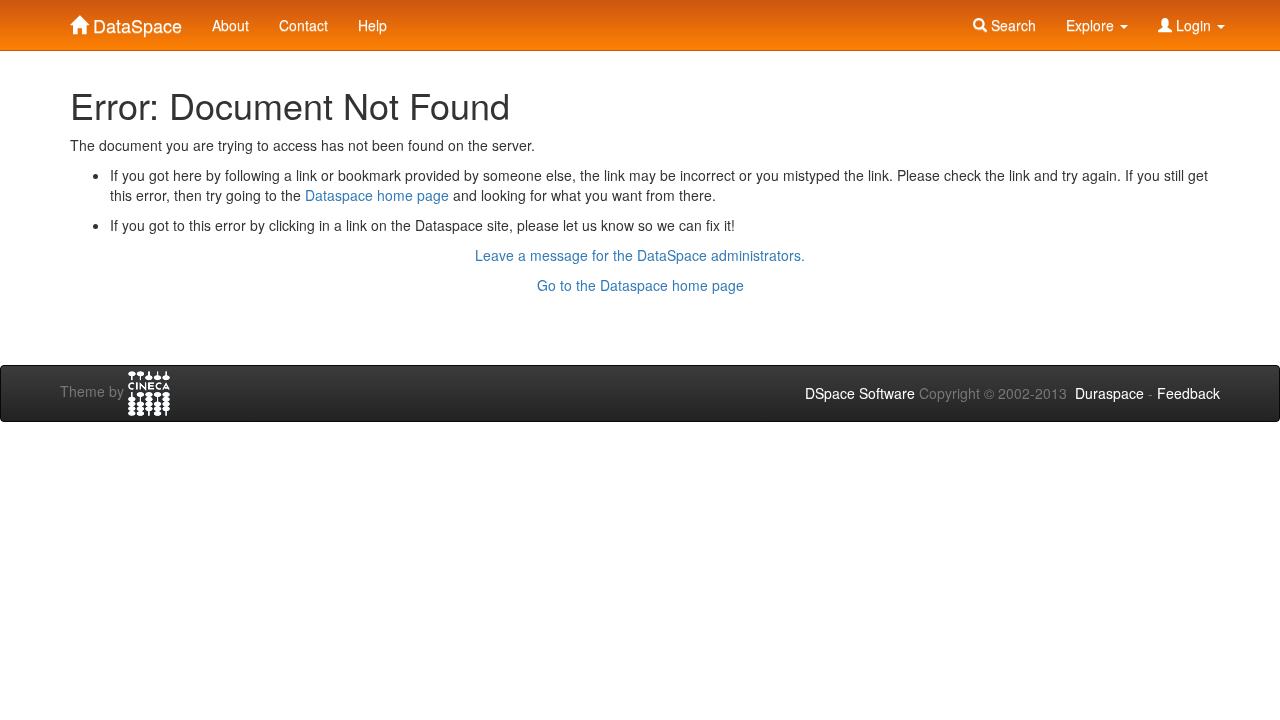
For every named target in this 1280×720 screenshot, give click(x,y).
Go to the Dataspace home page (640, 285)
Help (372, 25)
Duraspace (1109, 393)
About (230, 25)
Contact (303, 25)
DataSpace (135, 21)
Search (1011, 25)
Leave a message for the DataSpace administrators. (640, 255)
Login (1193, 25)
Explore (1092, 25)
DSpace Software (860, 393)
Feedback (1188, 393)
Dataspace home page (377, 195)
